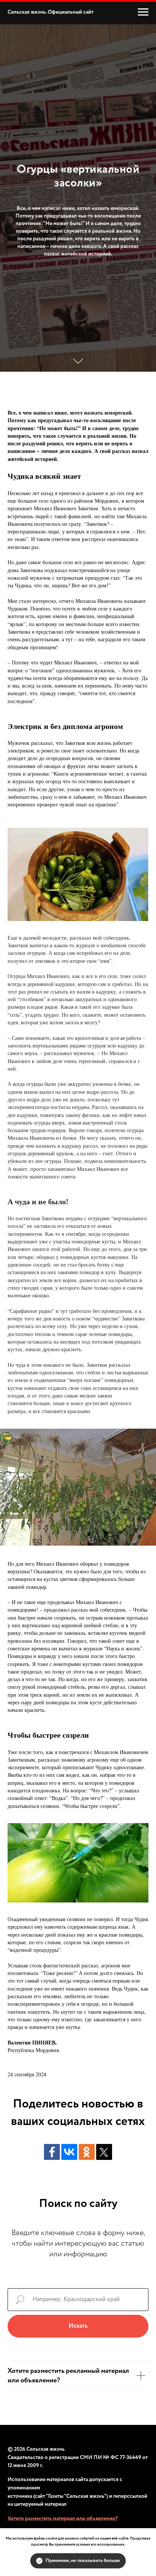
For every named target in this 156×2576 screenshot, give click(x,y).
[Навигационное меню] (143, 12)
